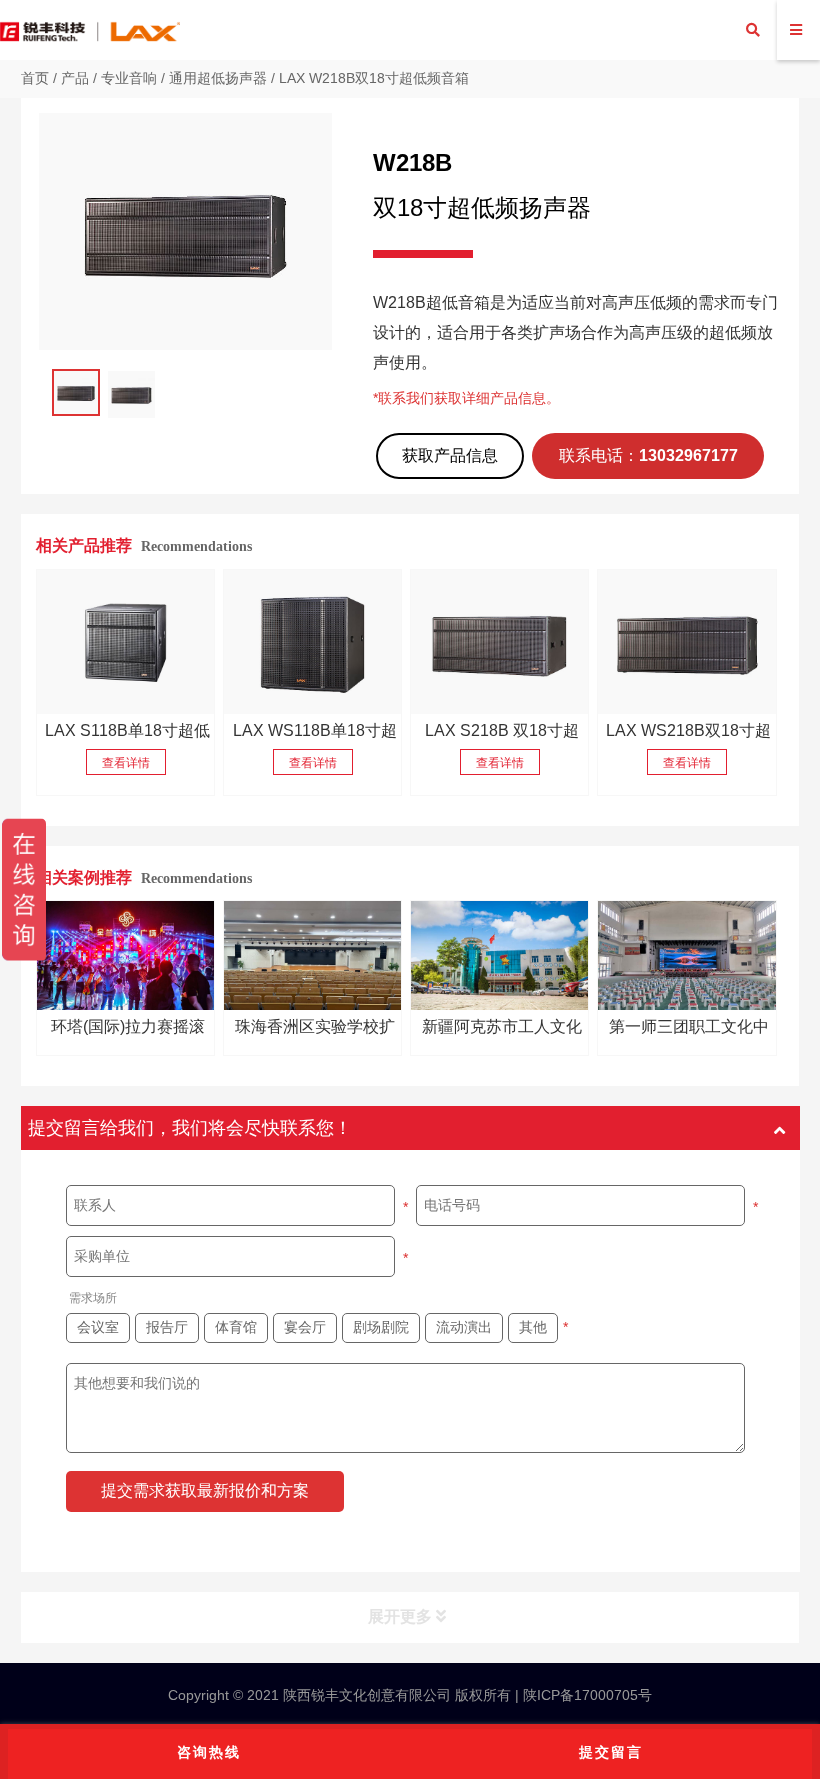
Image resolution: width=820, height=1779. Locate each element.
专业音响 (129, 78)
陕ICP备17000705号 (585, 1695)
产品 (75, 78)
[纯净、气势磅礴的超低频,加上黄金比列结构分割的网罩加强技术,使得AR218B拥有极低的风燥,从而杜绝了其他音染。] (687, 641)
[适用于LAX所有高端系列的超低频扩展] (313, 641)
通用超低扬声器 (218, 78)
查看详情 (126, 763)
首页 (35, 78)
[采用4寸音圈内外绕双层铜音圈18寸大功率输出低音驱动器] (126, 641)
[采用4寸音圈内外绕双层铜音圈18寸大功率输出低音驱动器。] (500, 641)
